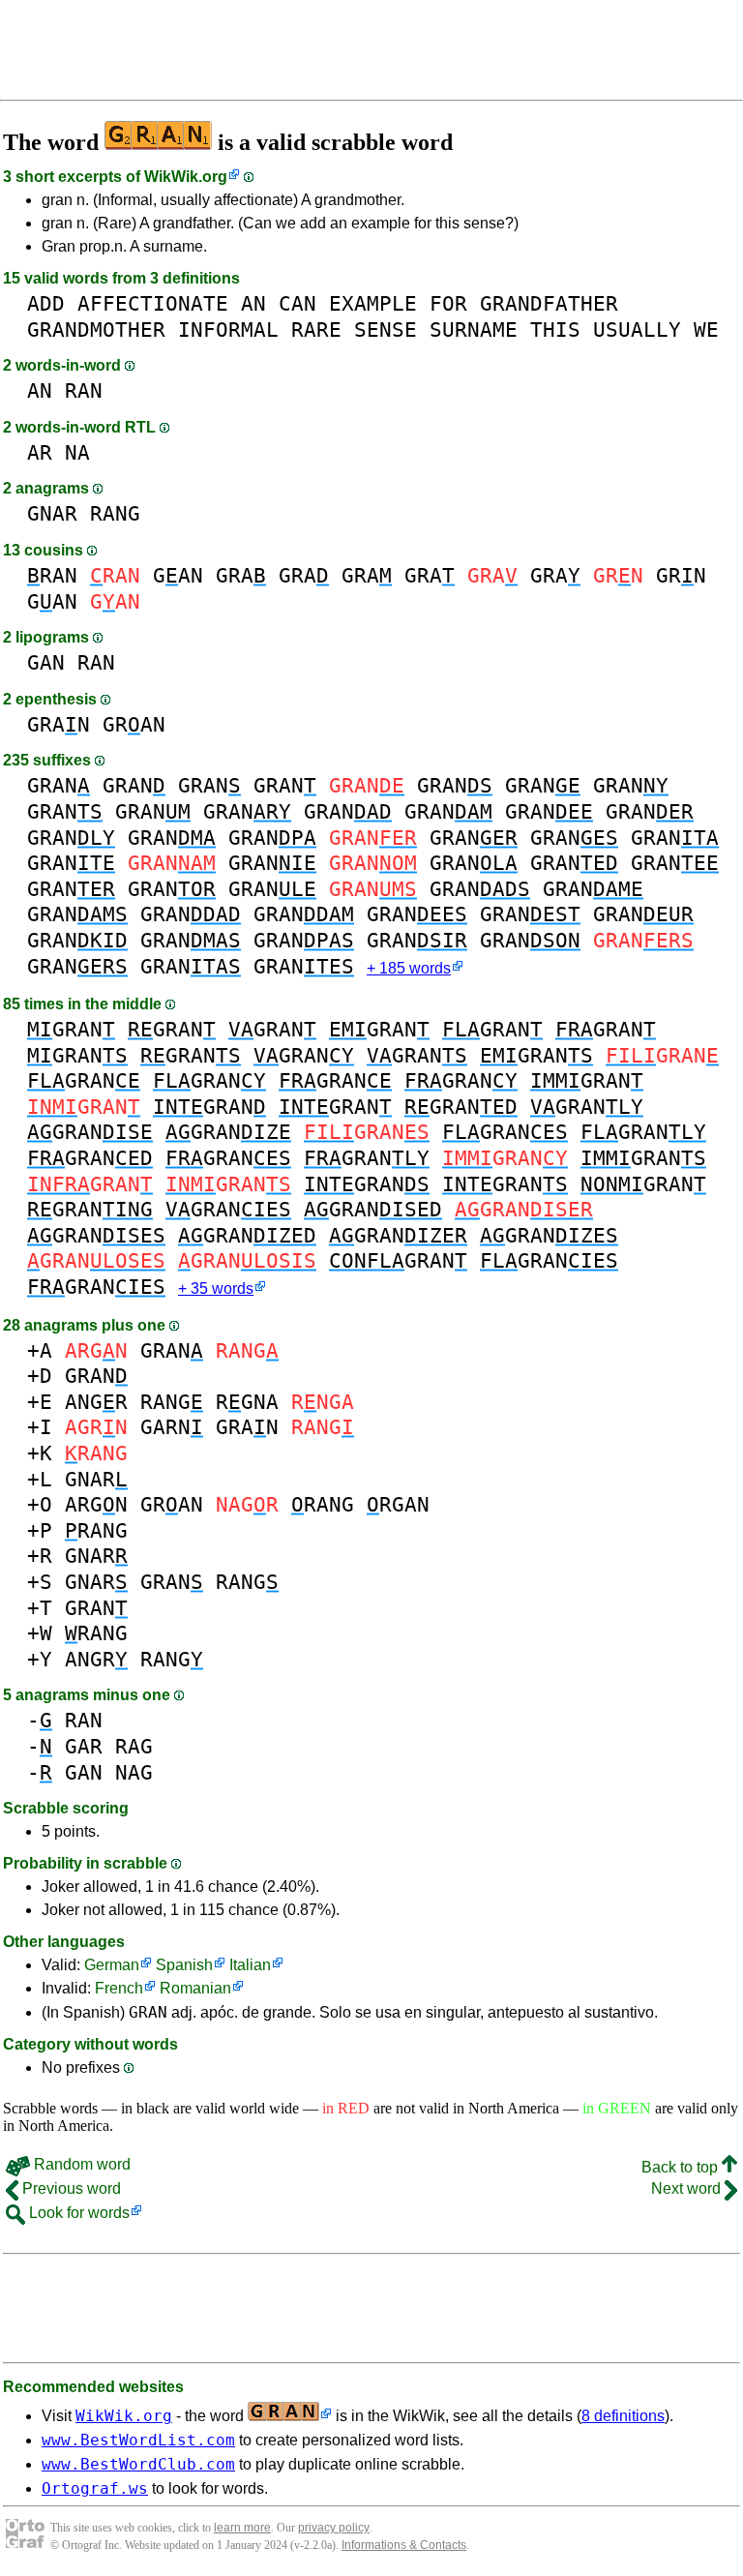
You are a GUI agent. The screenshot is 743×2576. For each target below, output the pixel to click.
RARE (316, 329)
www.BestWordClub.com (138, 2464)
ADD (46, 303)
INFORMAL (228, 329)
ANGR (96, 1402)
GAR (84, 1746)
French (119, 1988)
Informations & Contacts (404, 2545)
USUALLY (637, 329)
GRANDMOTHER (96, 329)
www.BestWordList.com (138, 2440)
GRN (681, 575)
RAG (134, 1746)
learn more (242, 2528)
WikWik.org (186, 177)
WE (706, 329)
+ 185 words (409, 968)
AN (253, 303)
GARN (172, 1427)
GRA (241, 575)
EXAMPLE (373, 303)
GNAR (52, 513)
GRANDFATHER (549, 303)
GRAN (59, 724)
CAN (297, 303)
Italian (250, 1965)
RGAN (398, 1504)
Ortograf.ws (95, 2488)
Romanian (195, 1988)
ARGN (96, 1504)
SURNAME (474, 329)
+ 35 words (216, 1288)
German (112, 1965)
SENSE (386, 329)
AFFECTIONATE (153, 303)
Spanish (184, 1965)
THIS (555, 329)
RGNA (247, 1402)
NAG (134, 1772)
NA (77, 452)
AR (40, 452)
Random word (80, 2164)
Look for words (77, 2213)
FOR (448, 303)
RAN (84, 390)
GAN (178, 575)
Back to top (682, 2167)
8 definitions (623, 2416)
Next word (688, 2188)
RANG (115, 513)
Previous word (70, 2188)
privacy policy (334, 2528)
